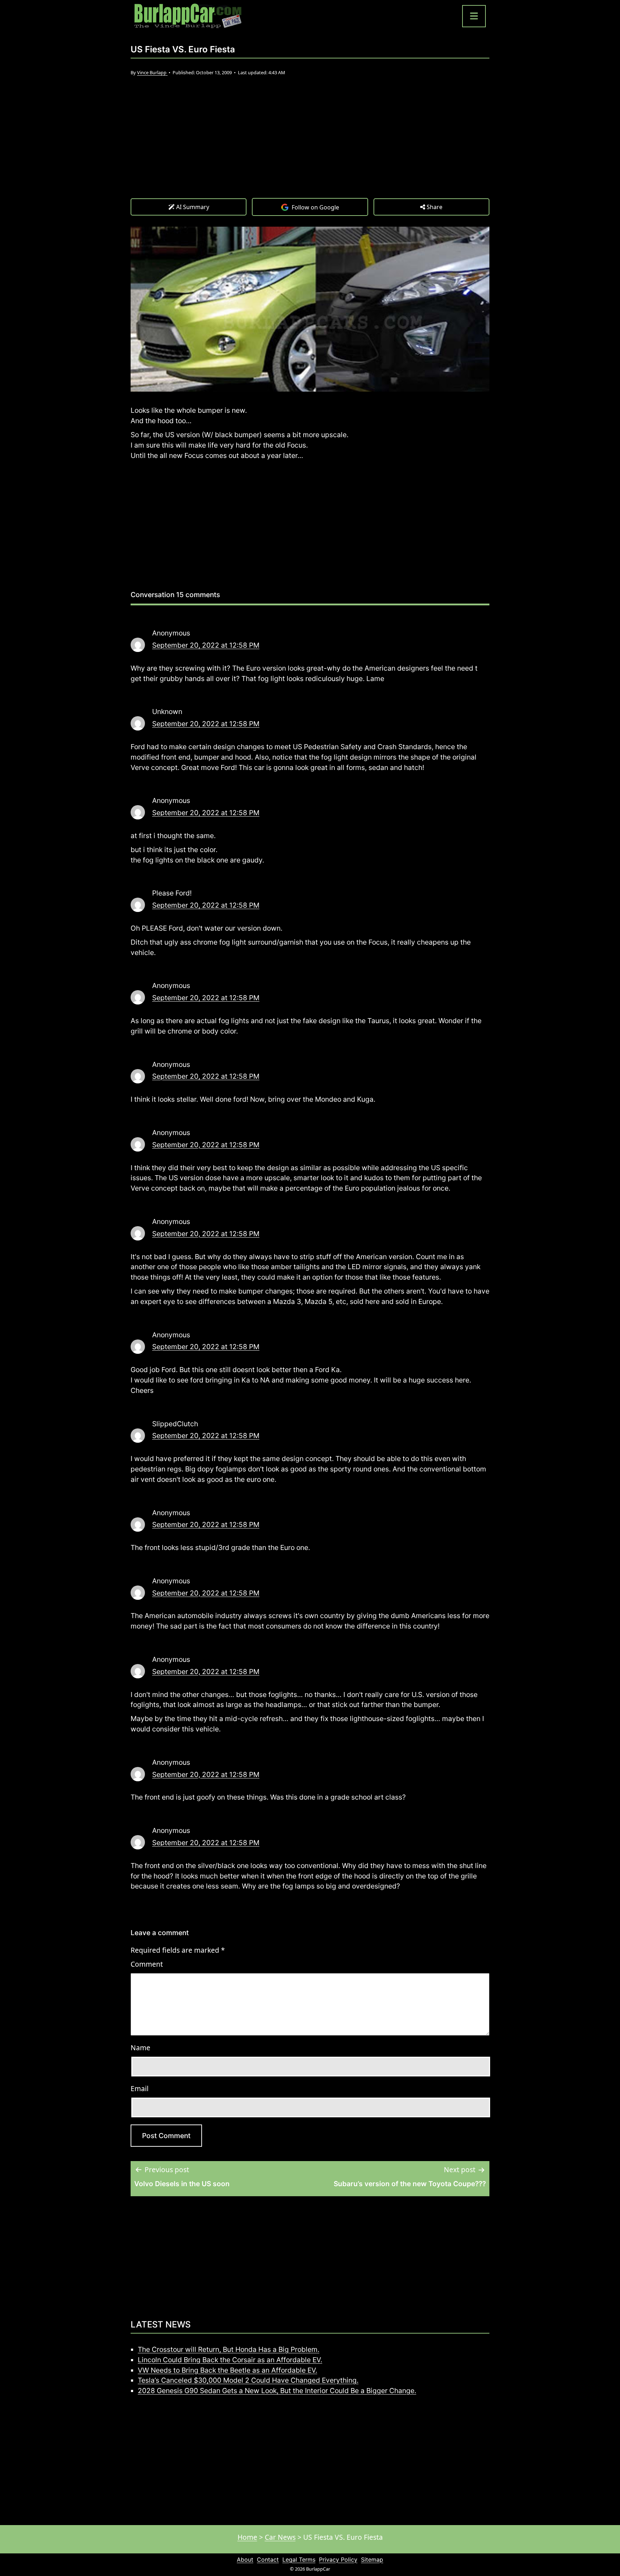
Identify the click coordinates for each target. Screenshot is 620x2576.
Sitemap (372, 2560)
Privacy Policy (338, 2560)
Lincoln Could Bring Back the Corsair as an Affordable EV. (230, 2360)
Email (140, 2088)
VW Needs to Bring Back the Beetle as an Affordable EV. (227, 2370)
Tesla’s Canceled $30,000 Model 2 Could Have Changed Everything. (248, 2380)
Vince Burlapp (152, 72)
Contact (268, 2560)
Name (140, 2048)
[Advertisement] (310, 144)
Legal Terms (299, 2560)
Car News (280, 2537)
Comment (147, 1964)
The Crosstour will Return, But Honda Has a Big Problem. (229, 2349)
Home (247, 2537)
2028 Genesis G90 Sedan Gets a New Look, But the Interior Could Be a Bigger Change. (277, 2391)
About (245, 2560)
